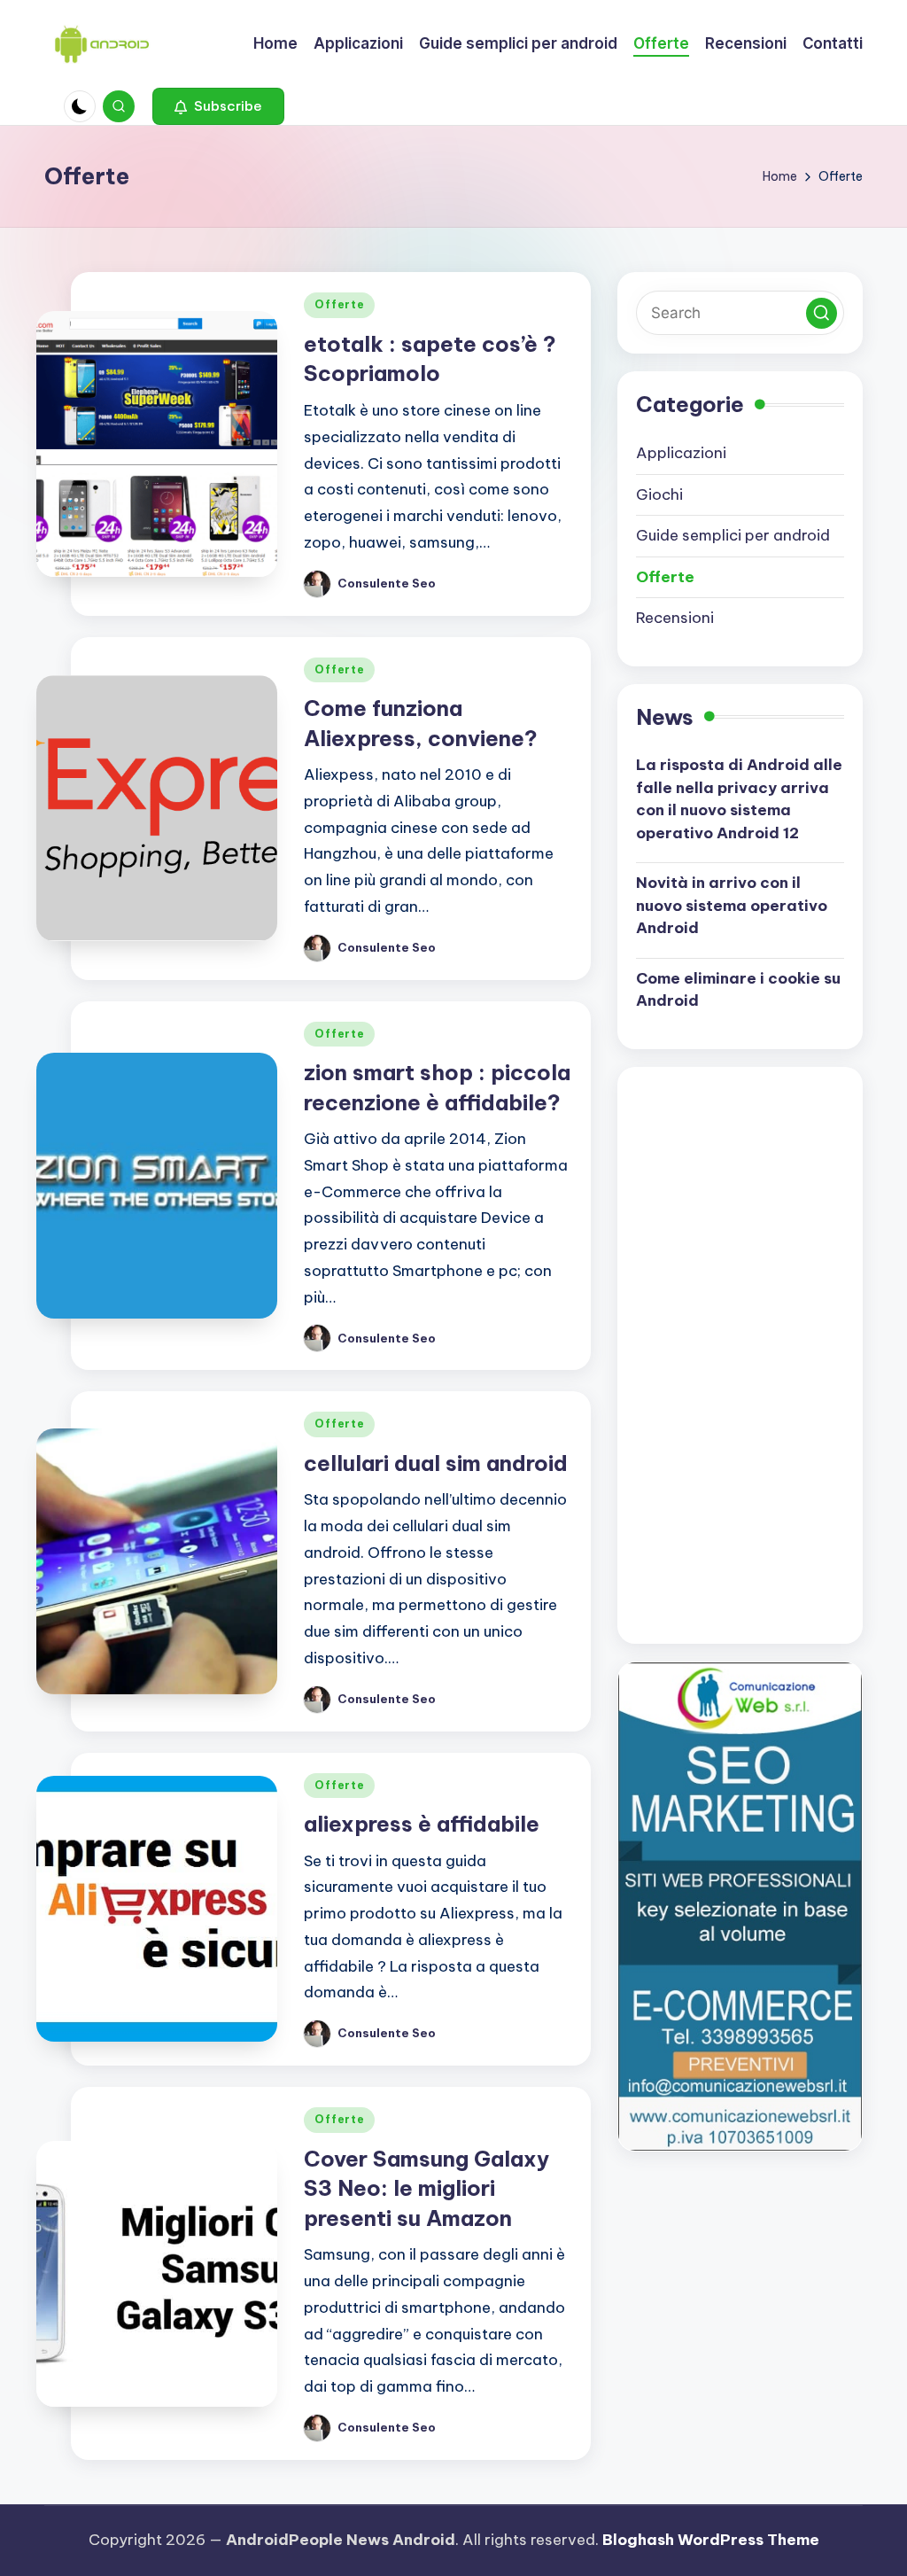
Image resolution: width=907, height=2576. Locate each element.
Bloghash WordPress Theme (711, 2540)
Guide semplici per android (733, 535)
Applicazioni (681, 453)
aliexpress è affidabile (422, 1824)
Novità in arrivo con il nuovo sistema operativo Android (732, 905)
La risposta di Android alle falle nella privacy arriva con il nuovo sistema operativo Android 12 (739, 799)
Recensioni (675, 618)
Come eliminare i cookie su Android (738, 990)
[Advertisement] (769, 1351)
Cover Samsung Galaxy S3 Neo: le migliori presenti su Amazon (426, 2188)
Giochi (659, 494)
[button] (218, 106)
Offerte (339, 304)
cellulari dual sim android (436, 1463)
